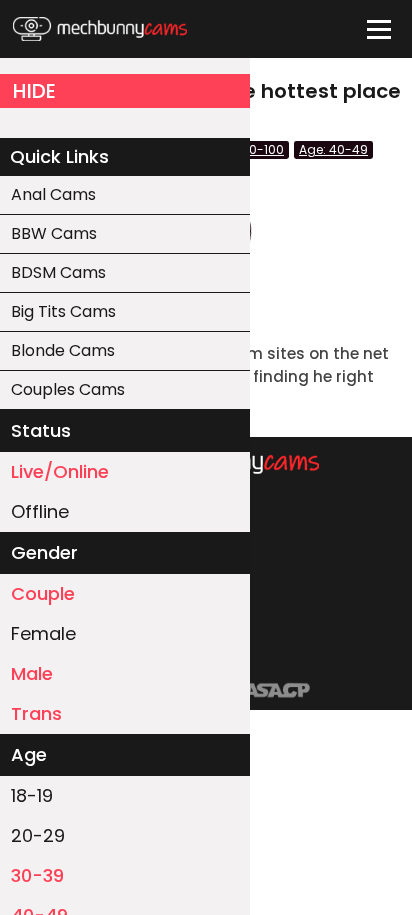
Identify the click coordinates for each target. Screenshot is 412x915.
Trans (36, 713)
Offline (40, 511)
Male (32, 673)
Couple (43, 593)
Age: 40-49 (333, 149)
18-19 (32, 795)
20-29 (38, 835)
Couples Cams (68, 389)
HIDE (34, 91)
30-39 (37, 875)
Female (43, 633)
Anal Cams (53, 194)
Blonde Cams (63, 350)
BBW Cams (54, 233)
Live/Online (60, 471)
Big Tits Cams (63, 311)
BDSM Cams (58, 272)
